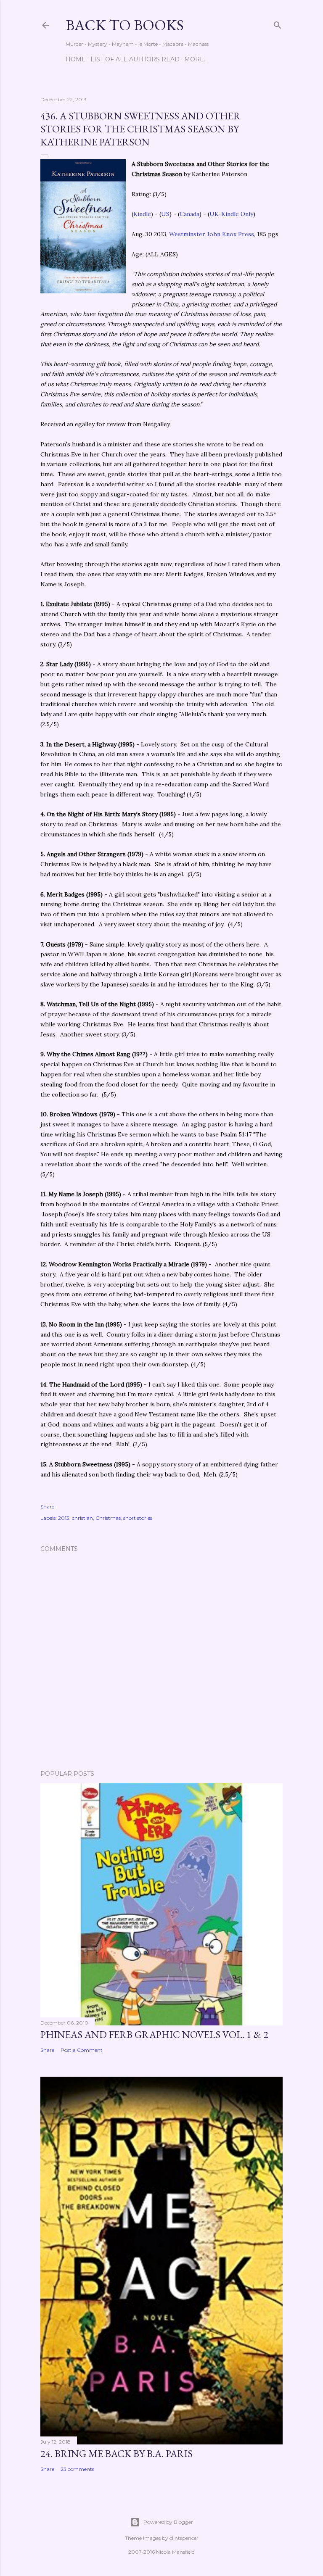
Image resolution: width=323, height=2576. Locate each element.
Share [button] (47, 1507)
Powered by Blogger (168, 2522)
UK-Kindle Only (231, 214)
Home (76, 59)
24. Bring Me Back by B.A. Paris (116, 2453)
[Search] (278, 23)
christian (82, 1518)
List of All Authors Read (135, 59)
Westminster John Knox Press (212, 234)
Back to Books (125, 25)
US (165, 214)
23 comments (77, 2469)
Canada (189, 214)
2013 (64, 1518)
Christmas (108, 1518)
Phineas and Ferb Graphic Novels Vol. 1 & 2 (154, 2034)
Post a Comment (82, 2050)
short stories (138, 1518)
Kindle (142, 214)
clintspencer (184, 2538)
